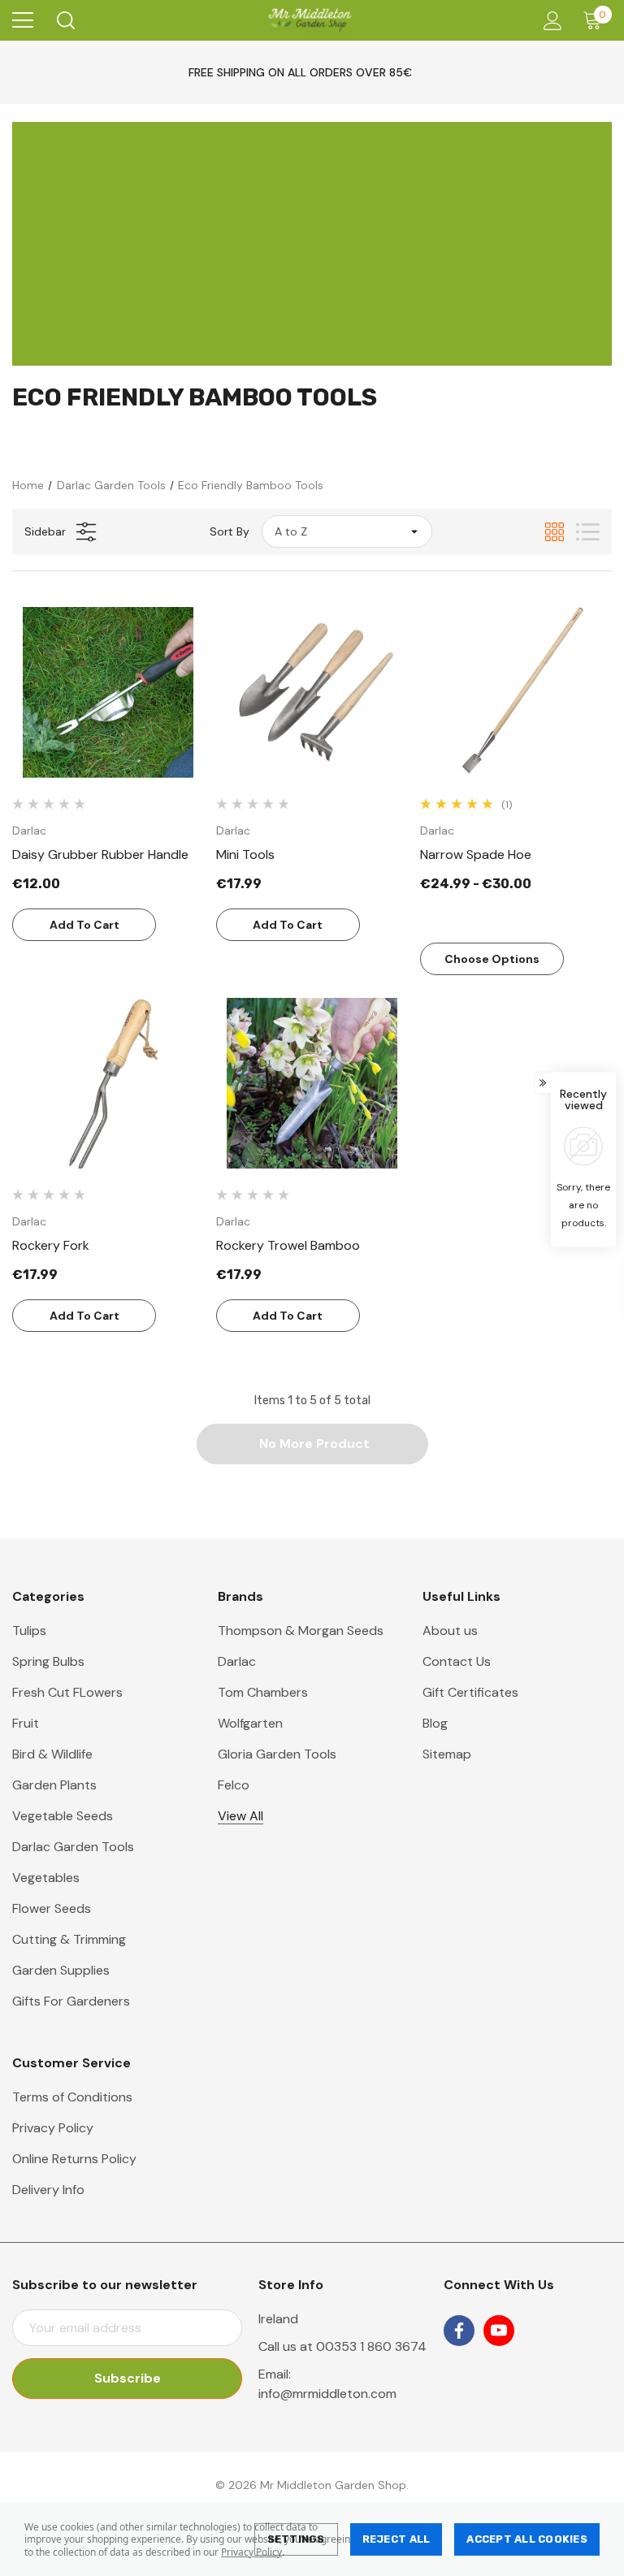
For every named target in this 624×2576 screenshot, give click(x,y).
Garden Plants (54, 1785)
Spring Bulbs (48, 1661)
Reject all (396, 2539)
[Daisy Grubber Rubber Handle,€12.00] (108, 692)
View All (240, 1816)
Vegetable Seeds (63, 1816)
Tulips (29, 1631)
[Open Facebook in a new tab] (459, 2331)
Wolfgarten (250, 1723)
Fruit (26, 1723)
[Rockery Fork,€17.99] (108, 1083)
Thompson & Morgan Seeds (301, 1631)
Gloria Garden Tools (277, 1754)
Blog (435, 1723)
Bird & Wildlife (52, 1754)
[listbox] (347, 531)
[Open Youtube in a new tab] (499, 2331)
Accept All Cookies (527, 2539)
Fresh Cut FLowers (67, 1692)
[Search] (65, 20)
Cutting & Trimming (69, 1939)
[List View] (588, 532)
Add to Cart (84, 925)
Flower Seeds (52, 1908)
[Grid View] (555, 532)
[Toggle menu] (23, 20)
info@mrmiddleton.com (327, 2394)
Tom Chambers (263, 1692)
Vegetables (46, 1878)
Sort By (230, 531)
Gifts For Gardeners (71, 2001)
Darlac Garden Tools (73, 1847)
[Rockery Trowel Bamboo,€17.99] (312, 1083)
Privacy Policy (251, 2552)
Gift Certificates (470, 1692)
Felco (234, 1785)
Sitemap (447, 1754)
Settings (296, 2539)
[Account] (550, 21)
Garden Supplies (61, 1970)
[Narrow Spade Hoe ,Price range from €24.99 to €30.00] (516, 692)
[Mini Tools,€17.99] (312, 692)
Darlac (237, 1661)
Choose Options (492, 959)
